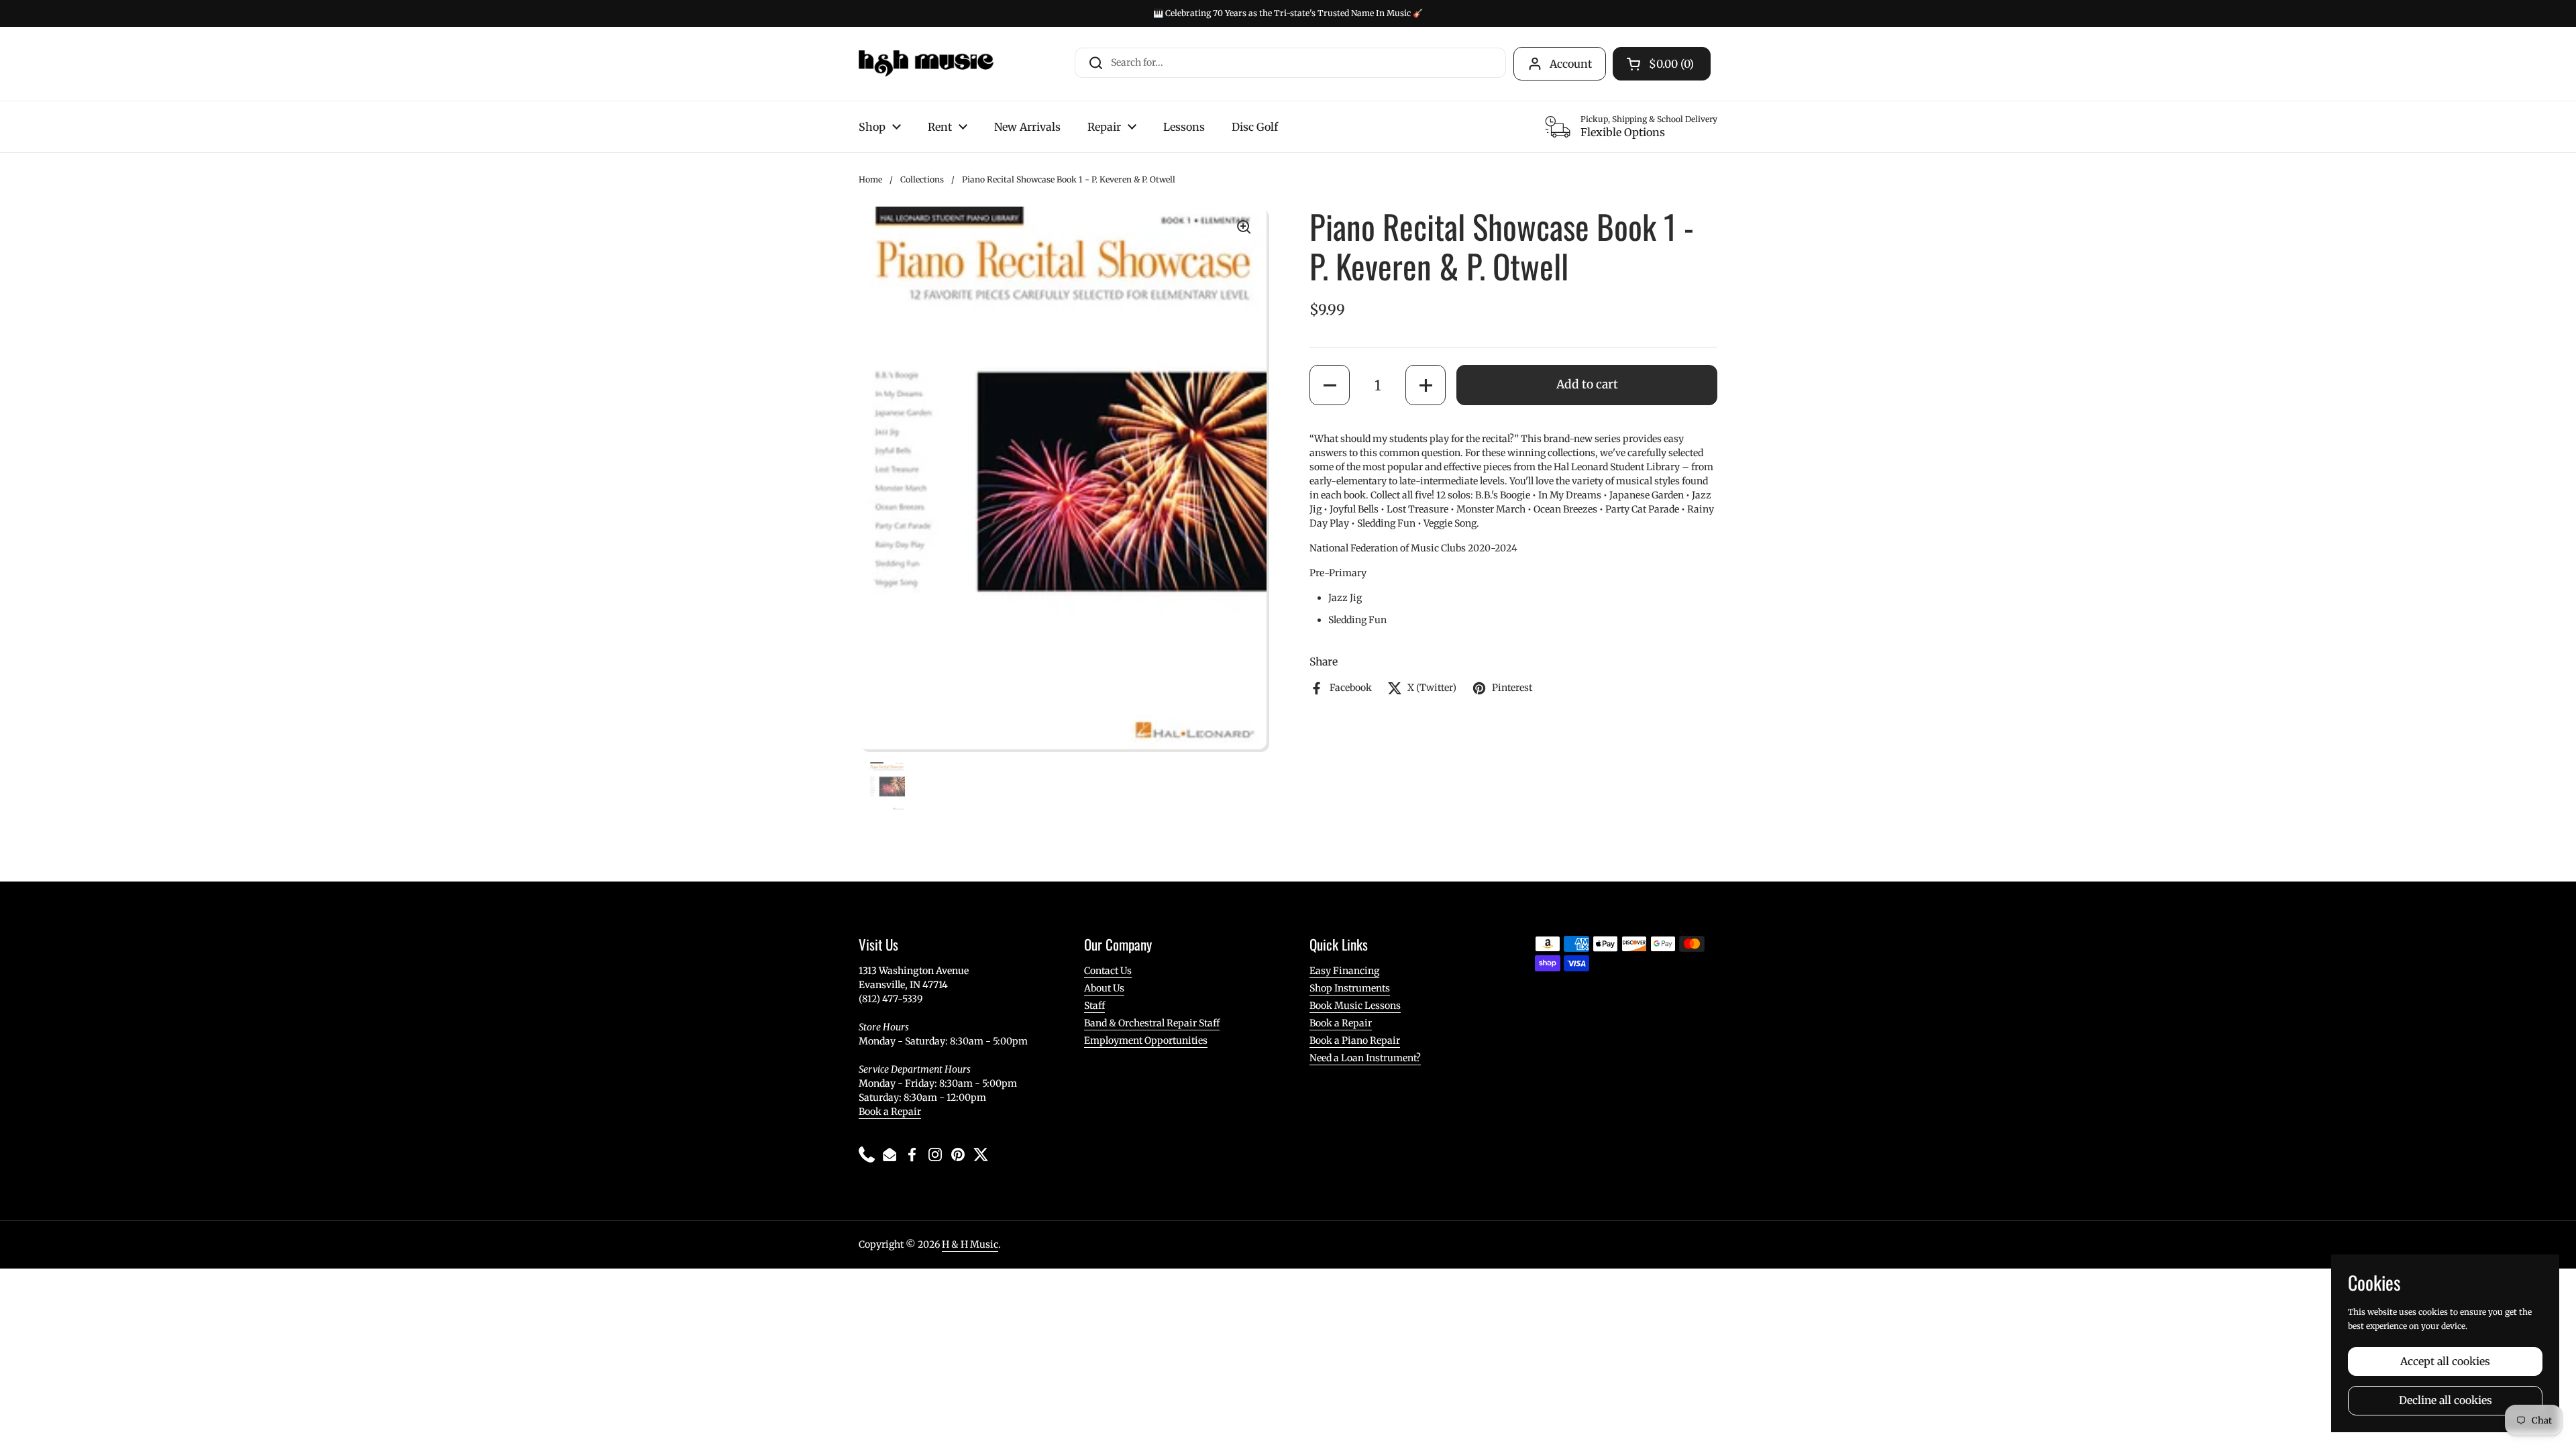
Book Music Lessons (1355, 1006)
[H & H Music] (926, 64)
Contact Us (1108, 971)
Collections (922, 179)
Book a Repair (890, 1112)
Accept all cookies (2445, 1361)
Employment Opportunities (1146, 1040)
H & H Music (970, 1244)
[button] (1330, 385)
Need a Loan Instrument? (1365, 1058)
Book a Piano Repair (1355, 1040)
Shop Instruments (1350, 988)
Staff (1094, 1006)
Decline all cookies (2446, 1400)
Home (870, 179)
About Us (1104, 988)
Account (1571, 64)
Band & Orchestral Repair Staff (1152, 1023)
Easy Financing (1344, 971)
